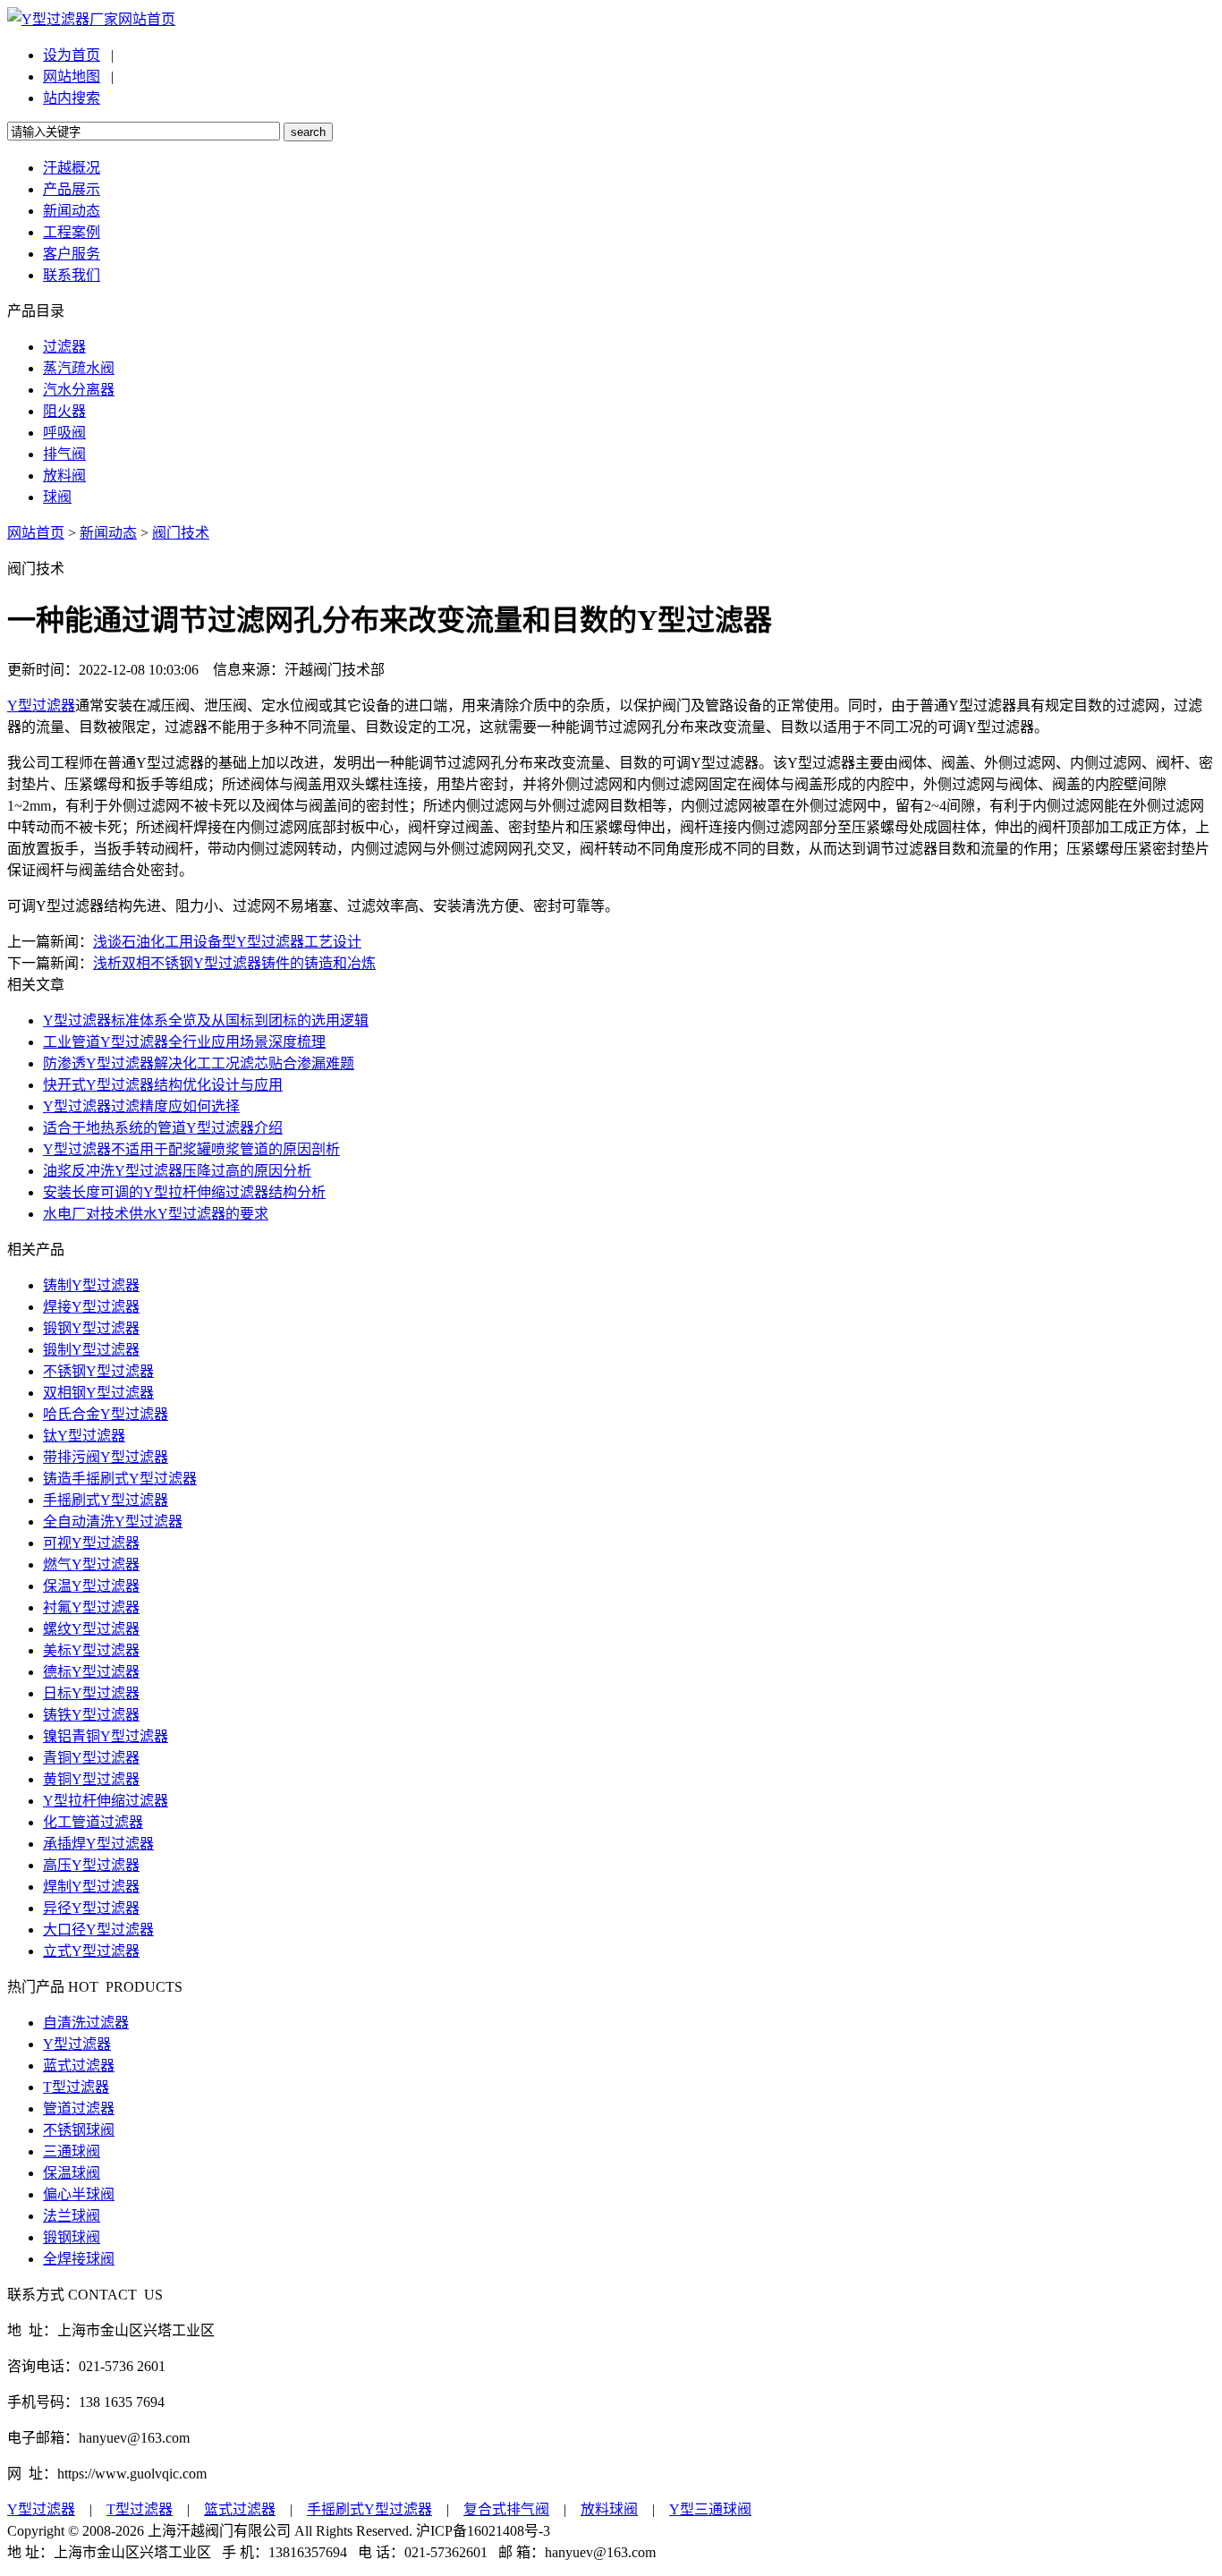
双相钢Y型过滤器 (98, 1393)
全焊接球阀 (79, 2259)
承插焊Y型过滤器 (98, 1844)
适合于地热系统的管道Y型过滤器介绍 (163, 1128)
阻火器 (64, 411)
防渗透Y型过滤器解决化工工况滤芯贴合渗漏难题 (199, 1063)
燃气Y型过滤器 (91, 1564)
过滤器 (64, 347)
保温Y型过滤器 (91, 1586)
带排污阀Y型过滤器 (106, 1457)
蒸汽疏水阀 (79, 368)
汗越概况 (72, 168)
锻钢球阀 (72, 2237)
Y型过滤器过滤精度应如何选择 (141, 1106)
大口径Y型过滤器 (98, 1930)
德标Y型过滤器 (91, 1672)
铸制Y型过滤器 (91, 1285)
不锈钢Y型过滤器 (98, 1371)
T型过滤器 (76, 2087)
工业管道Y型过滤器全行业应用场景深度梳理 (184, 1042)
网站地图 (72, 77)
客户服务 (72, 254)
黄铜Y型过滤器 (91, 1779)
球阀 (57, 497)
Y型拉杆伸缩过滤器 (106, 1801)
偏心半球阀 (79, 2194)
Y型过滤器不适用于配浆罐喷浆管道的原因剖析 (191, 1149)
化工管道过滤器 (93, 1822)
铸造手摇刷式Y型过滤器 (120, 1479)
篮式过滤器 (240, 2509)
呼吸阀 (64, 433)
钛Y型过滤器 (84, 1436)
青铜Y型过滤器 (91, 1758)
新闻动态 (72, 211)
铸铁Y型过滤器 (91, 1715)
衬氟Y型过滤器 (91, 1607)
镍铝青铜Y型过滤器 (106, 1736)
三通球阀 (72, 2151)
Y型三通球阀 (710, 2509)
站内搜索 (72, 98)
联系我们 (72, 275)
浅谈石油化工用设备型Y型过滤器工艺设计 (227, 942)
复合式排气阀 (506, 2509)
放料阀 (64, 476)
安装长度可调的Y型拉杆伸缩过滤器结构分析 (184, 1192)
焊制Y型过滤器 (91, 1887)
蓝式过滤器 (79, 2066)
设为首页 (72, 55)
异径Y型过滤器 (91, 1908)
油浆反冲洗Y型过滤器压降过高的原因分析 (177, 1171)
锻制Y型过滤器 (91, 1350)
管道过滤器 (79, 2108)
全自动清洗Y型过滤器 (113, 1522)
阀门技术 (181, 533)
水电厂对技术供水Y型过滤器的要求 (156, 1214)
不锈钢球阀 (79, 2130)
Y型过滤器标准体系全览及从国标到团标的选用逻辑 (206, 1020)
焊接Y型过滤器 (91, 1307)
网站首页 (147, 19)
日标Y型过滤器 (91, 1693)
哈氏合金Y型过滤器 (106, 1414)
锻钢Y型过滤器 (91, 1328)
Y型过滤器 (41, 706)
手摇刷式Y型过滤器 (106, 1500)
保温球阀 (72, 2173)
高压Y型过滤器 (91, 1865)
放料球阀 (609, 2509)
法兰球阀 (72, 2216)
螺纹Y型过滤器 (91, 1629)
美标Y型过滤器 (91, 1650)
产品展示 (72, 189)
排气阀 (64, 454)
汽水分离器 (79, 390)
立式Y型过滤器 (91, 1951)
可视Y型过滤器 (91, 1543)
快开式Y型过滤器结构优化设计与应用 (163, 1085)
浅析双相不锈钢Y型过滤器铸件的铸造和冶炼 (234, 963)
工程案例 (72, 232)
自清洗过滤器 (86, 2023)
